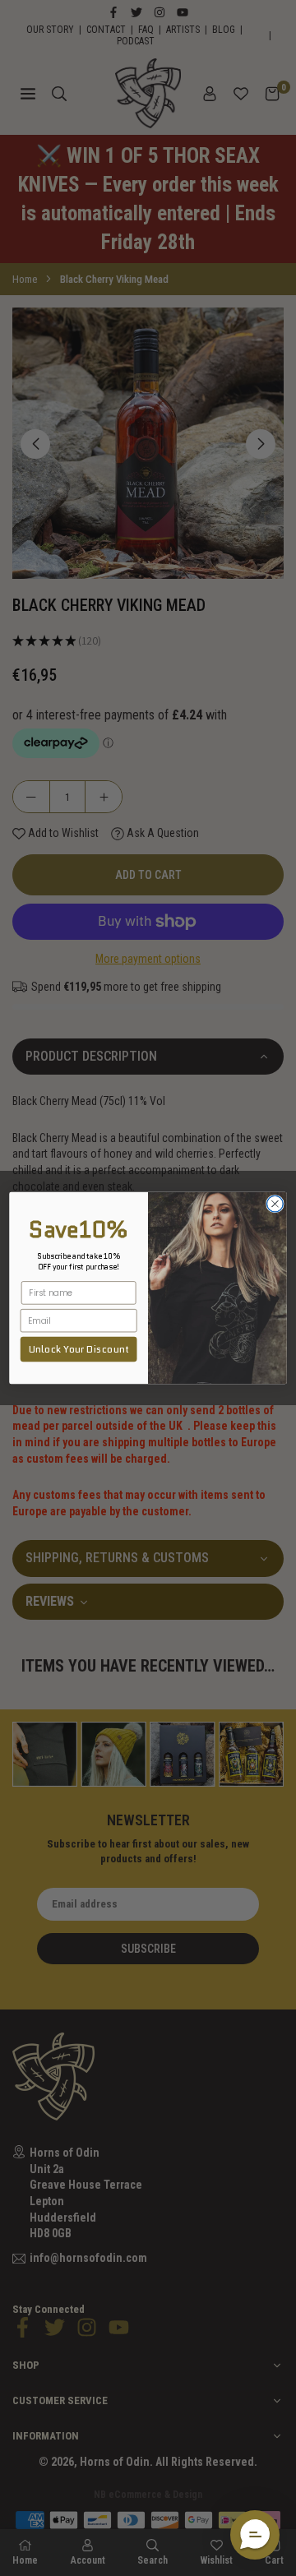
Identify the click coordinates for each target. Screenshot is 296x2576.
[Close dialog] (275, 1204)
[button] (255, 2535)
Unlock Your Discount (79, 1349)
